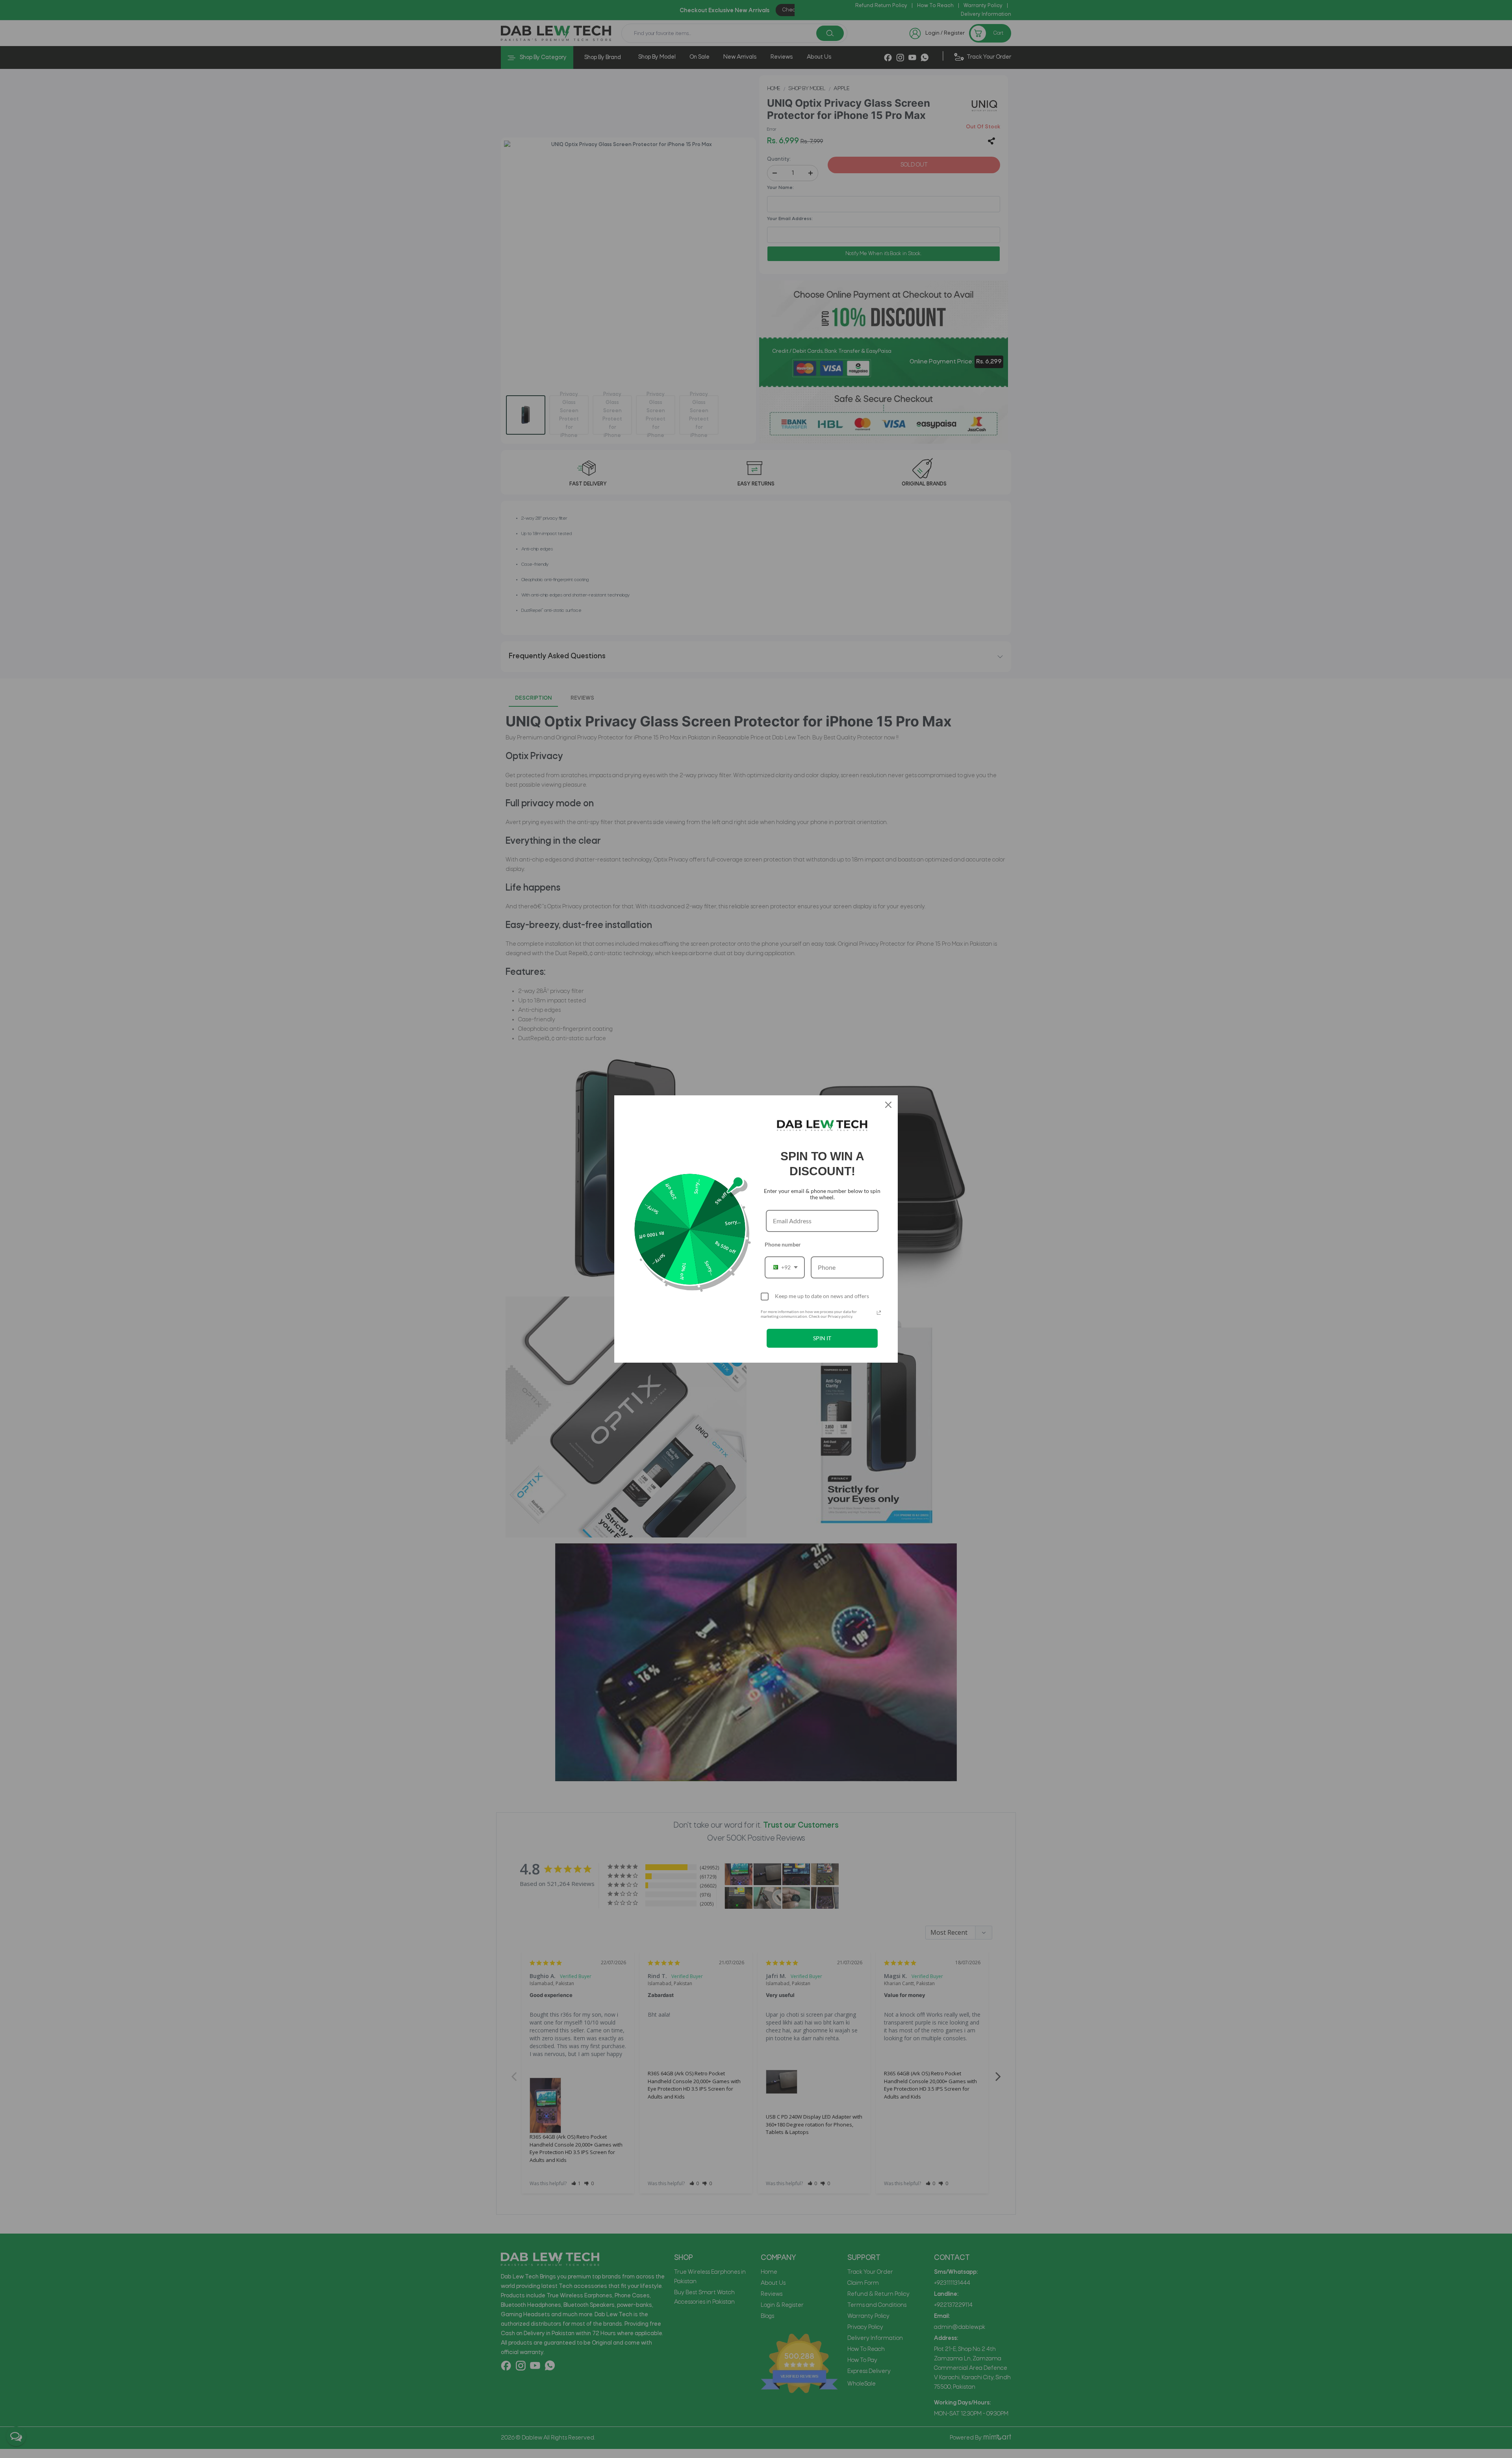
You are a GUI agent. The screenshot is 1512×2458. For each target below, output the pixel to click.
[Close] (888, 1105)
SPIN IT (822, 1338)
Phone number (783, 1244)
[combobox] (785, 1267)
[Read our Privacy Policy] (879, 1313)
